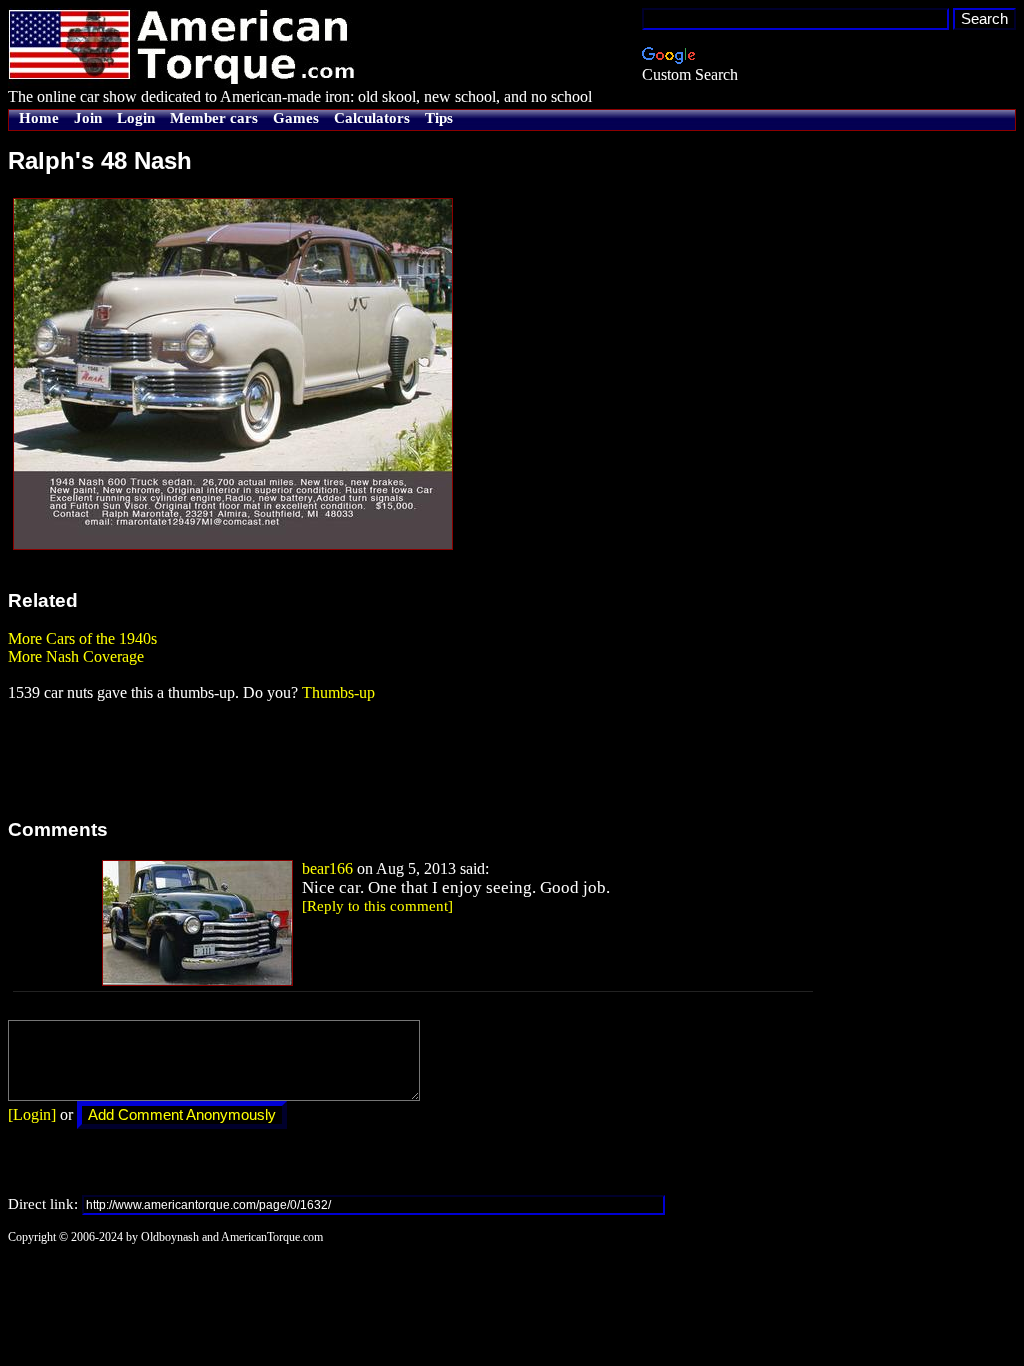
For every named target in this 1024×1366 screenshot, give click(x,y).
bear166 (327, 868)
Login (136, 118)
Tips (439, 118)
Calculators (372, 118)
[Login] (32, 1114)
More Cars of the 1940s (82, 638)
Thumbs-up (338, 692)
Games (296, 118)
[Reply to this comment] (377, 906)
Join (88, 118)
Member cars (214, 118)
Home (39, 118)
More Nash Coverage (76, 656)
